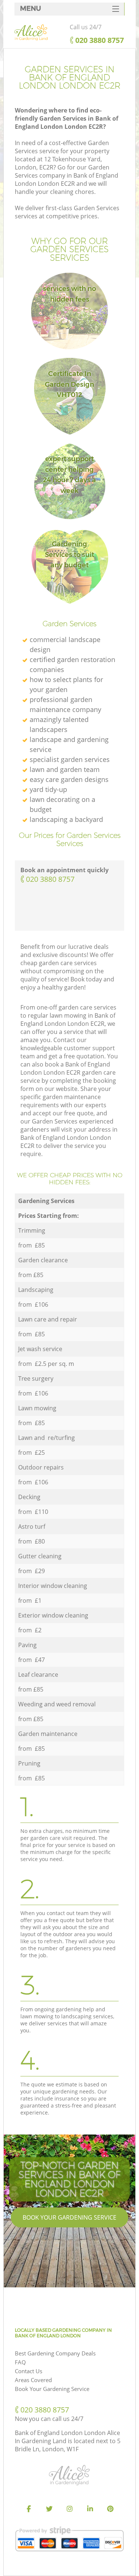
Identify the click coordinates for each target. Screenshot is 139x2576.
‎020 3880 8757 (50, 879)
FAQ (20, 2362)
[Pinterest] (110, 2509)
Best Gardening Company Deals (55, 2353)
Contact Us (29, 2371)
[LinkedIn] (90, 2509)
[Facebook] (29, 2509)
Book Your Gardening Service (69, 2217)
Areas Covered (33, 2380)
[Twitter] (49, 2509)
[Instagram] (70, 2509)
